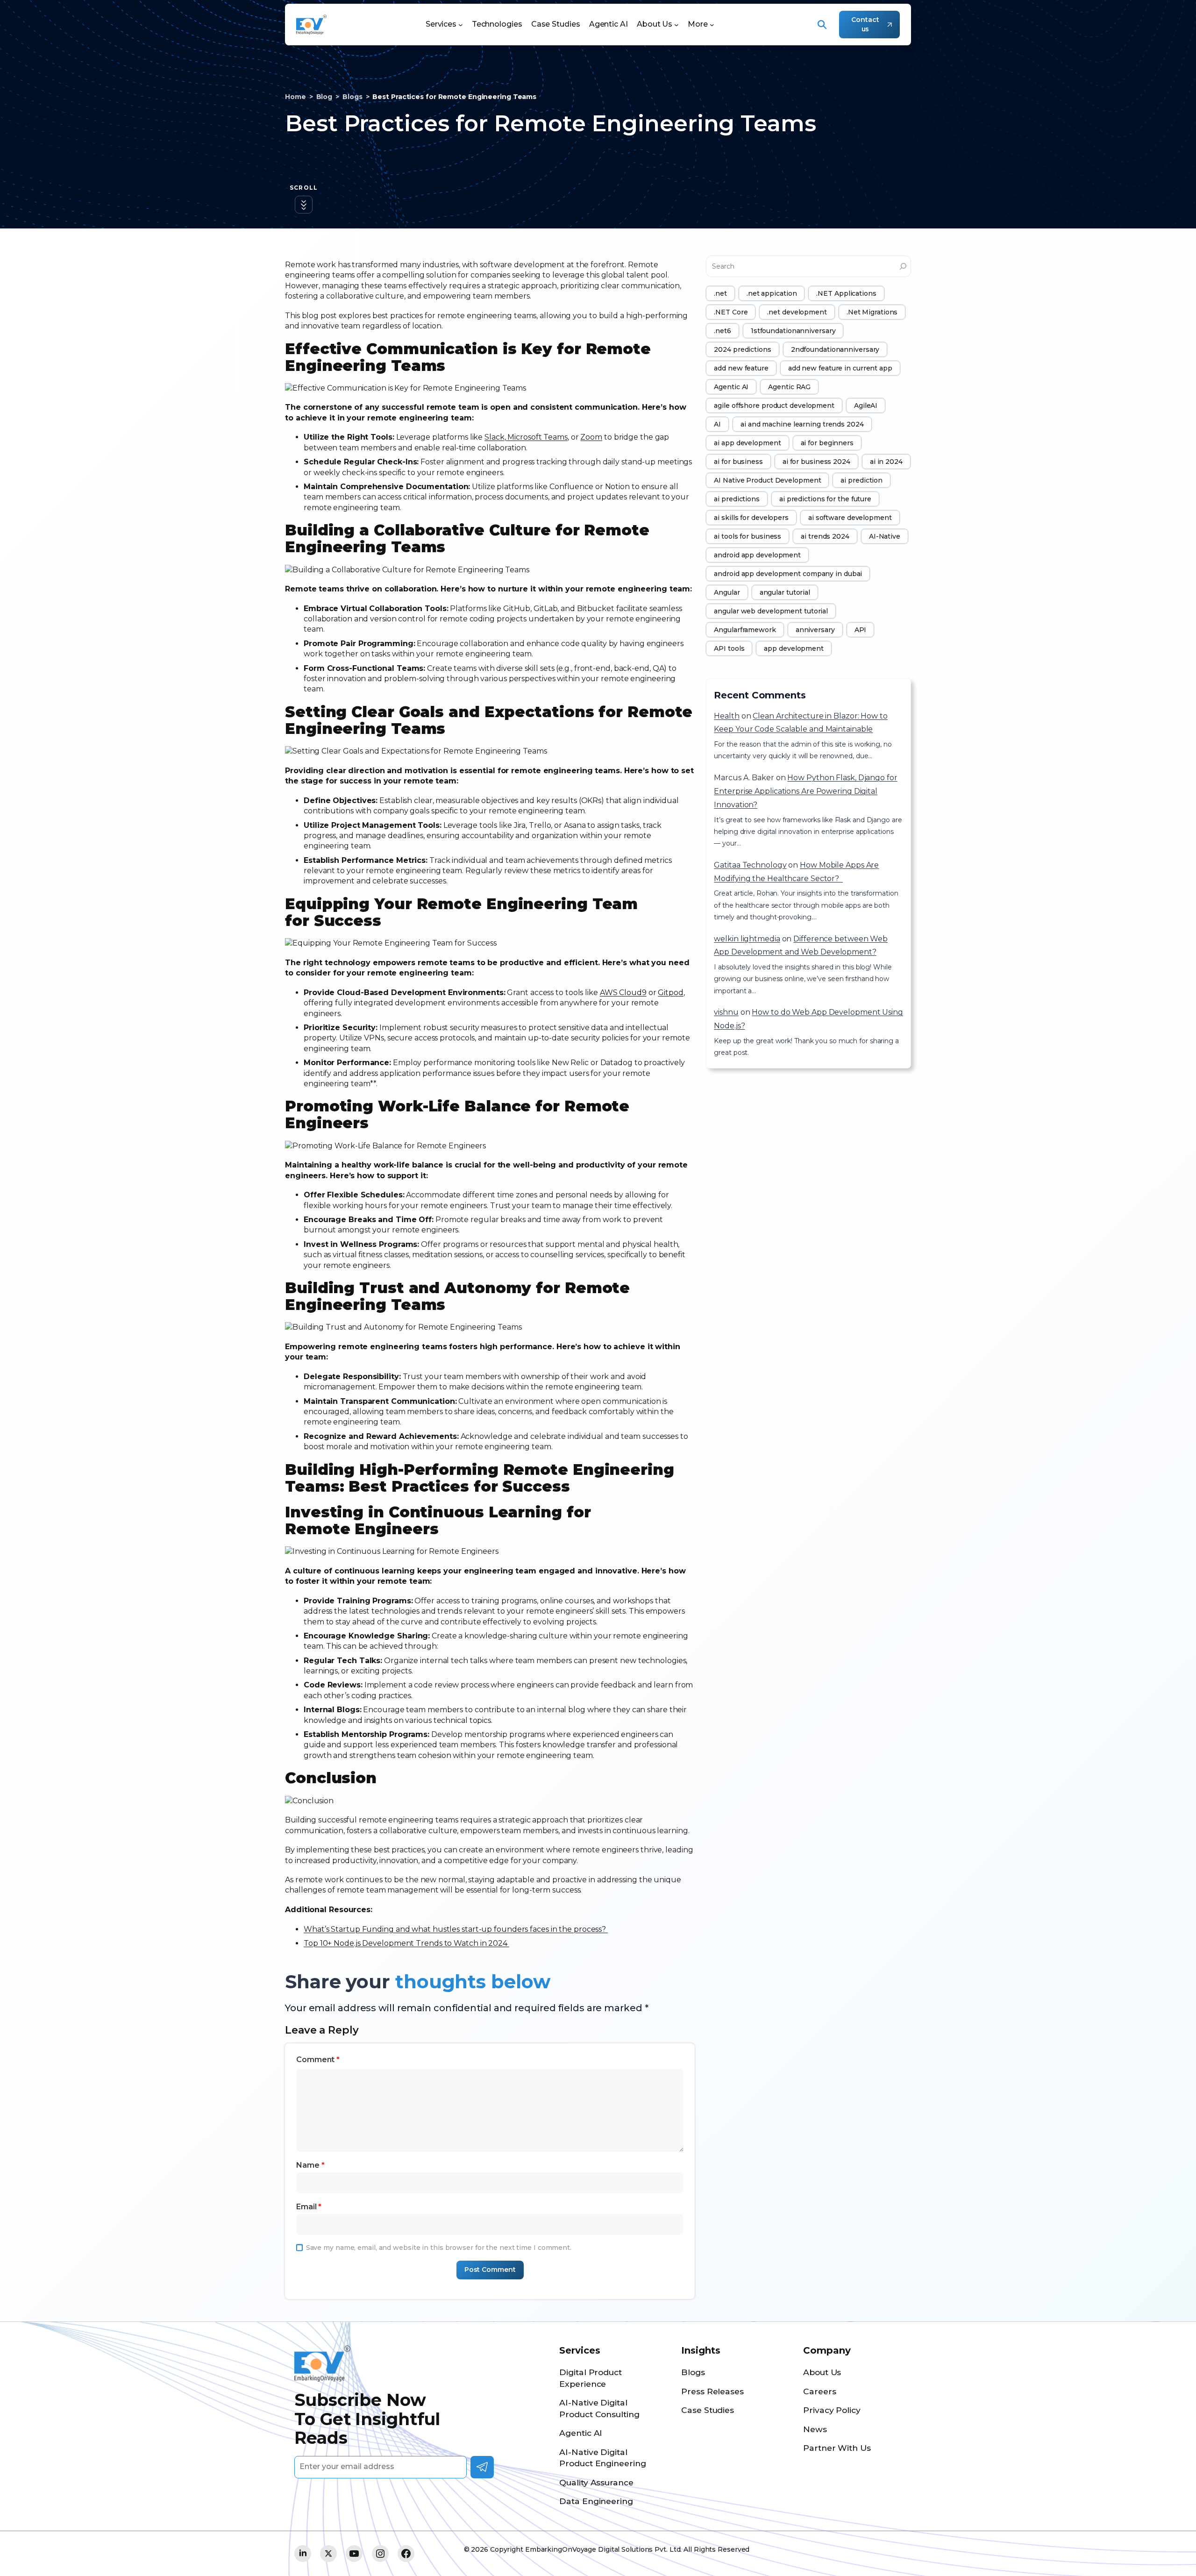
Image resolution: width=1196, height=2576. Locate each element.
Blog (324, 97)
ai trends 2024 (825, 536)
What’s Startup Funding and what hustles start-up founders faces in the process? (456, 1929)
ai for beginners (827, 443)
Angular (727, 592)
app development (794, 648)
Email (309, 2207)
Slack (495, 437)
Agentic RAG (789, 387)
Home (295, 97)
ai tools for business (747, 536)
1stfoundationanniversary (793, 331)
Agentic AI (731, 387)
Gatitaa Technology (750, 865)
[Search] (903, 266)
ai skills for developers (751, 518)
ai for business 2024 (816, 462)
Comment (318, 2060)
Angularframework (745, 630)
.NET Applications (846, 293)
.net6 (723, 331)
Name (310, 2165)
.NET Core (731, 312)
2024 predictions (742, 349)
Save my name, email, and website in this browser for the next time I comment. (439, 2248)
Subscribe (482, 2467)
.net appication (772, 293)
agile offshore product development (774, 406)
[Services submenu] (461, 25)
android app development (757, 555)
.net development (797, 312)
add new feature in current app (840, 368)
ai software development (850, 518)
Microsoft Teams (537, 437)
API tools (729, 648)
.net (720, 293)
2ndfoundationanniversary (835, 349)
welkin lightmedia (747, 939)
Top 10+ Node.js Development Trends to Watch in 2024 (406, 1943)
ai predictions (737, 499)
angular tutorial (785, 592)
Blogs (352, 97)
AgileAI (866, 406)
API (861, 630)
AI (717, 424)
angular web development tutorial (771, 611)
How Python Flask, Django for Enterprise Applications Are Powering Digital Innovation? (805, 791)
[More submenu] (712, 25)
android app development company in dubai (788, 574)
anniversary (815, 630)
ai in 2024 (886, 462)
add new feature (741, 368)
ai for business (738, 462)
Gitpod (670, 993)
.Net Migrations (872, 312)
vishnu (726, 1012)
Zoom (591, 437)
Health (726, 716)
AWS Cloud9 (623, 993)
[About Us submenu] (676, 25)
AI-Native (885, 536)
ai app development (747, 443)
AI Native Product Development (767, 480)
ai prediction (861, 480)
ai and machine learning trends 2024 (802, 424)
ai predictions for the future (825, 499)
